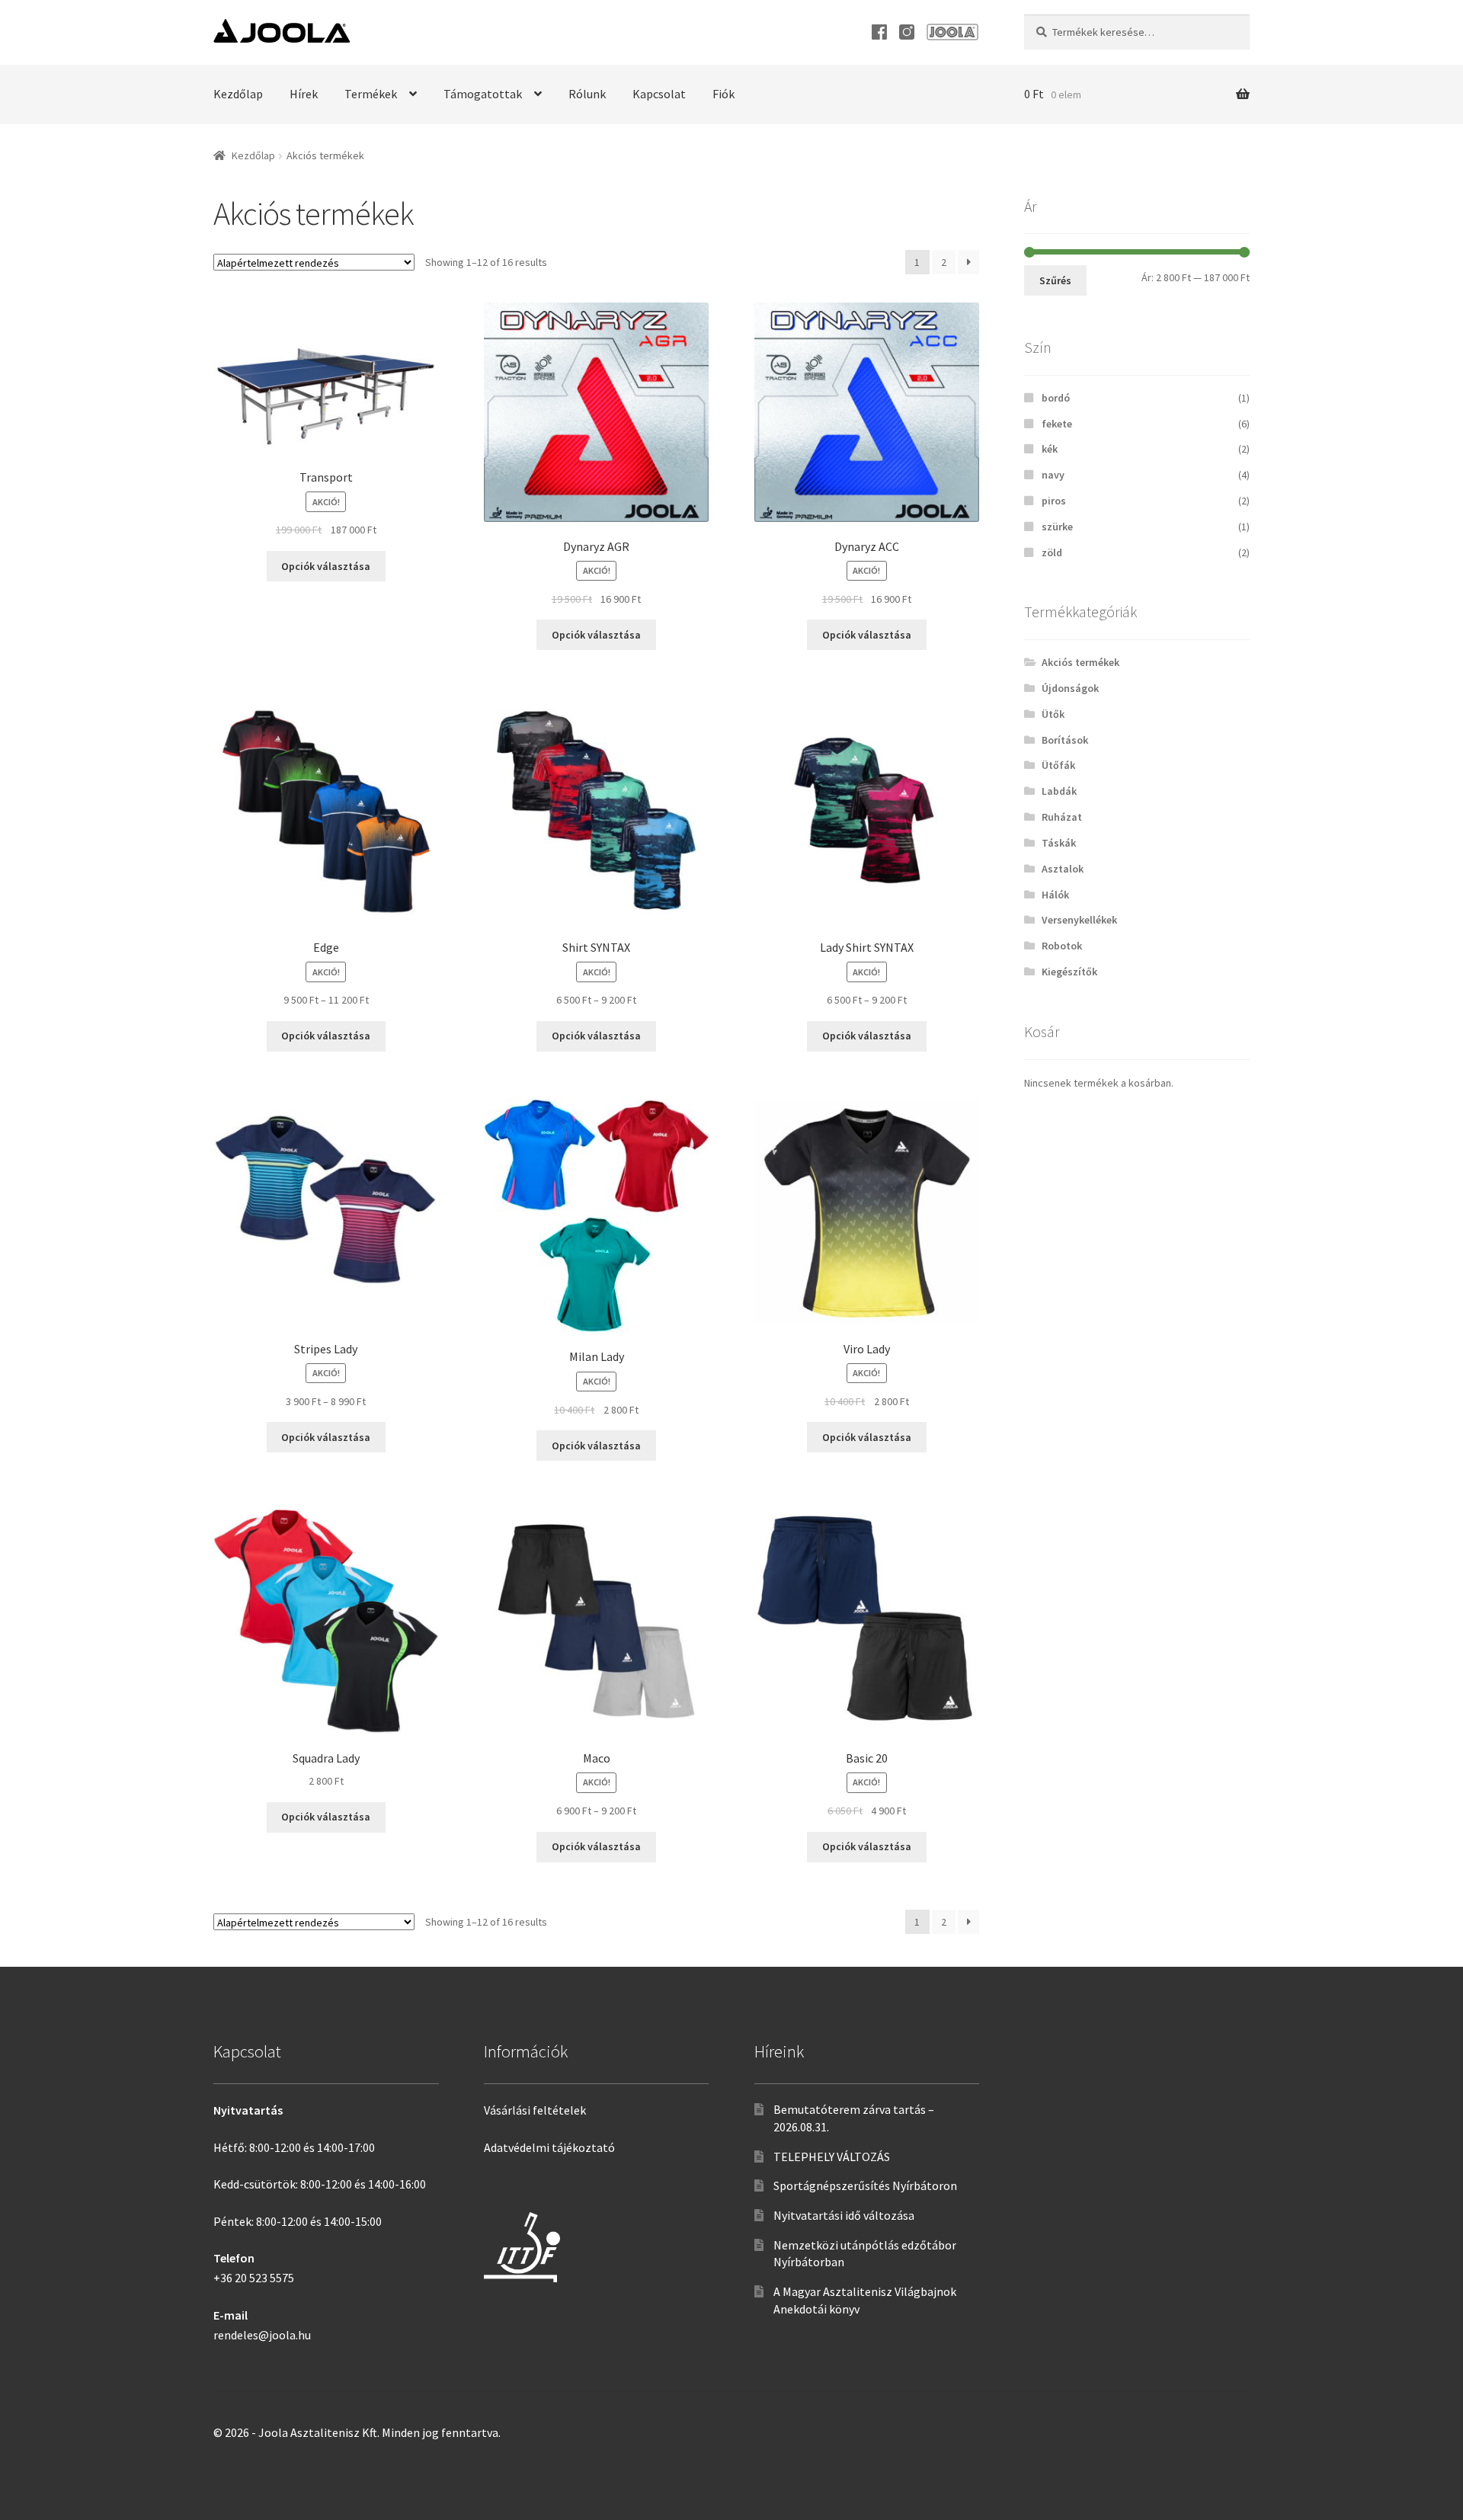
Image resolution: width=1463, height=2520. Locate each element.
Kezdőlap (238, 94)
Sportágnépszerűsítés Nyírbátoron (865, 2185)
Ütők (1053, 714)
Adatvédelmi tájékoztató (549, 2147)
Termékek (371, 94)
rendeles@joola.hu (262, 2335)
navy (1053, 475)
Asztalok (1063, 869)
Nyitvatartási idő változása (844, 2215)
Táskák (1059, 843)
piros (1054, 501)
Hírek (304, 94)
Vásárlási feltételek (535, 2110)
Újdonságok (1070, 688)
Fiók (723, 94)
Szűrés (1055, 280)
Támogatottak (483, 94)
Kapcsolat (659, 94)
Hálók (1055, 895)
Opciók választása (326, 566)
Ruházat (1062, 817)
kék (1050, 449)
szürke (1057, 527)
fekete (1057, 424)
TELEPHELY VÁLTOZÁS (832, 2157)
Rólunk (587, 94)
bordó (1056, 398)
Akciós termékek (1080, 662)
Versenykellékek (1079, 920)
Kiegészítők (1069, 972)
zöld (1052, 552)
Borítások (1065, 740)
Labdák (1059, 791)
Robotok (1062, 946)
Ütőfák (1058, 765)
